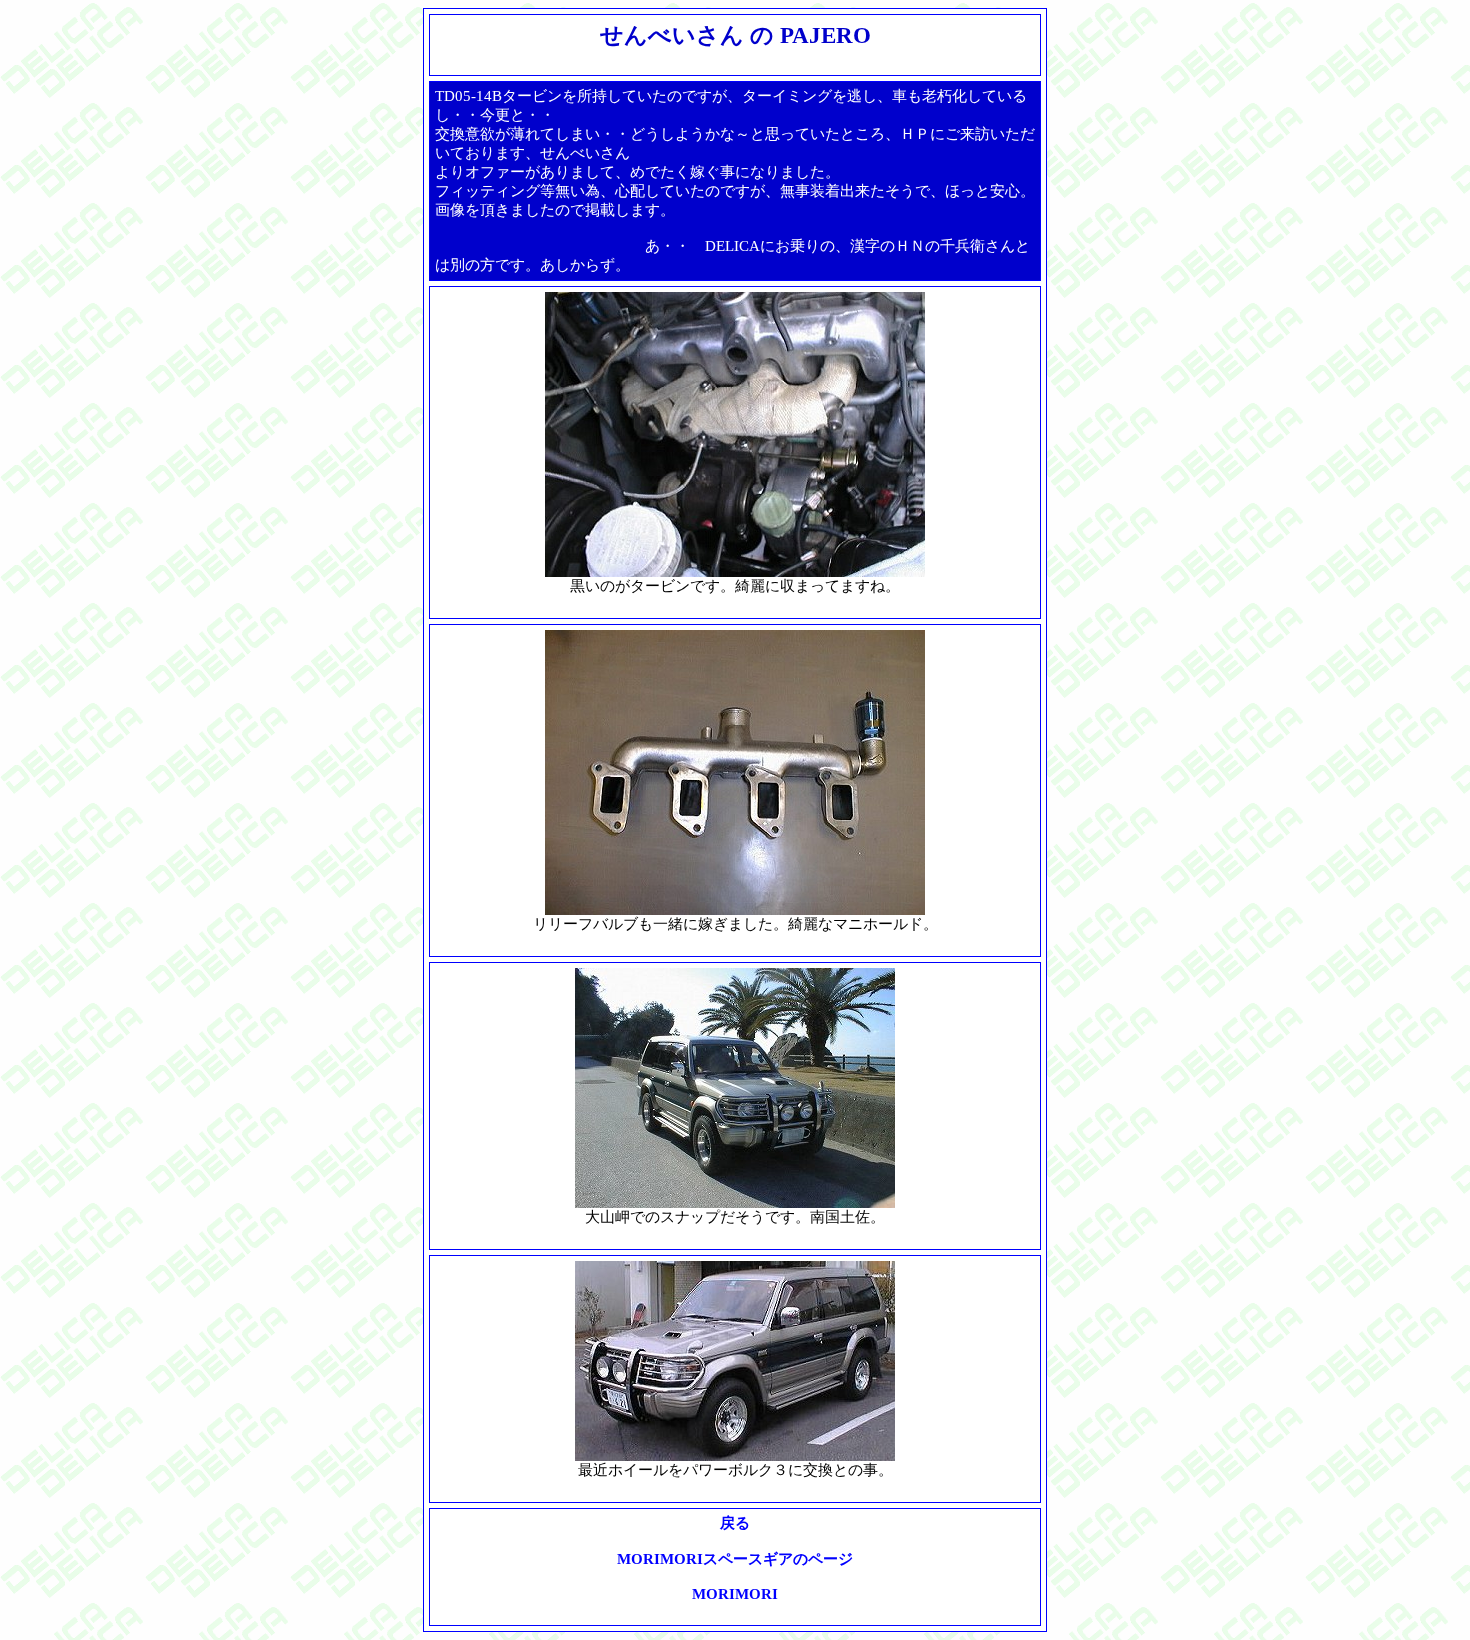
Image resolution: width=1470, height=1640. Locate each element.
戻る (735, 1523)
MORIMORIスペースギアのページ (735, 1559)
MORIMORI (735, 1594)
